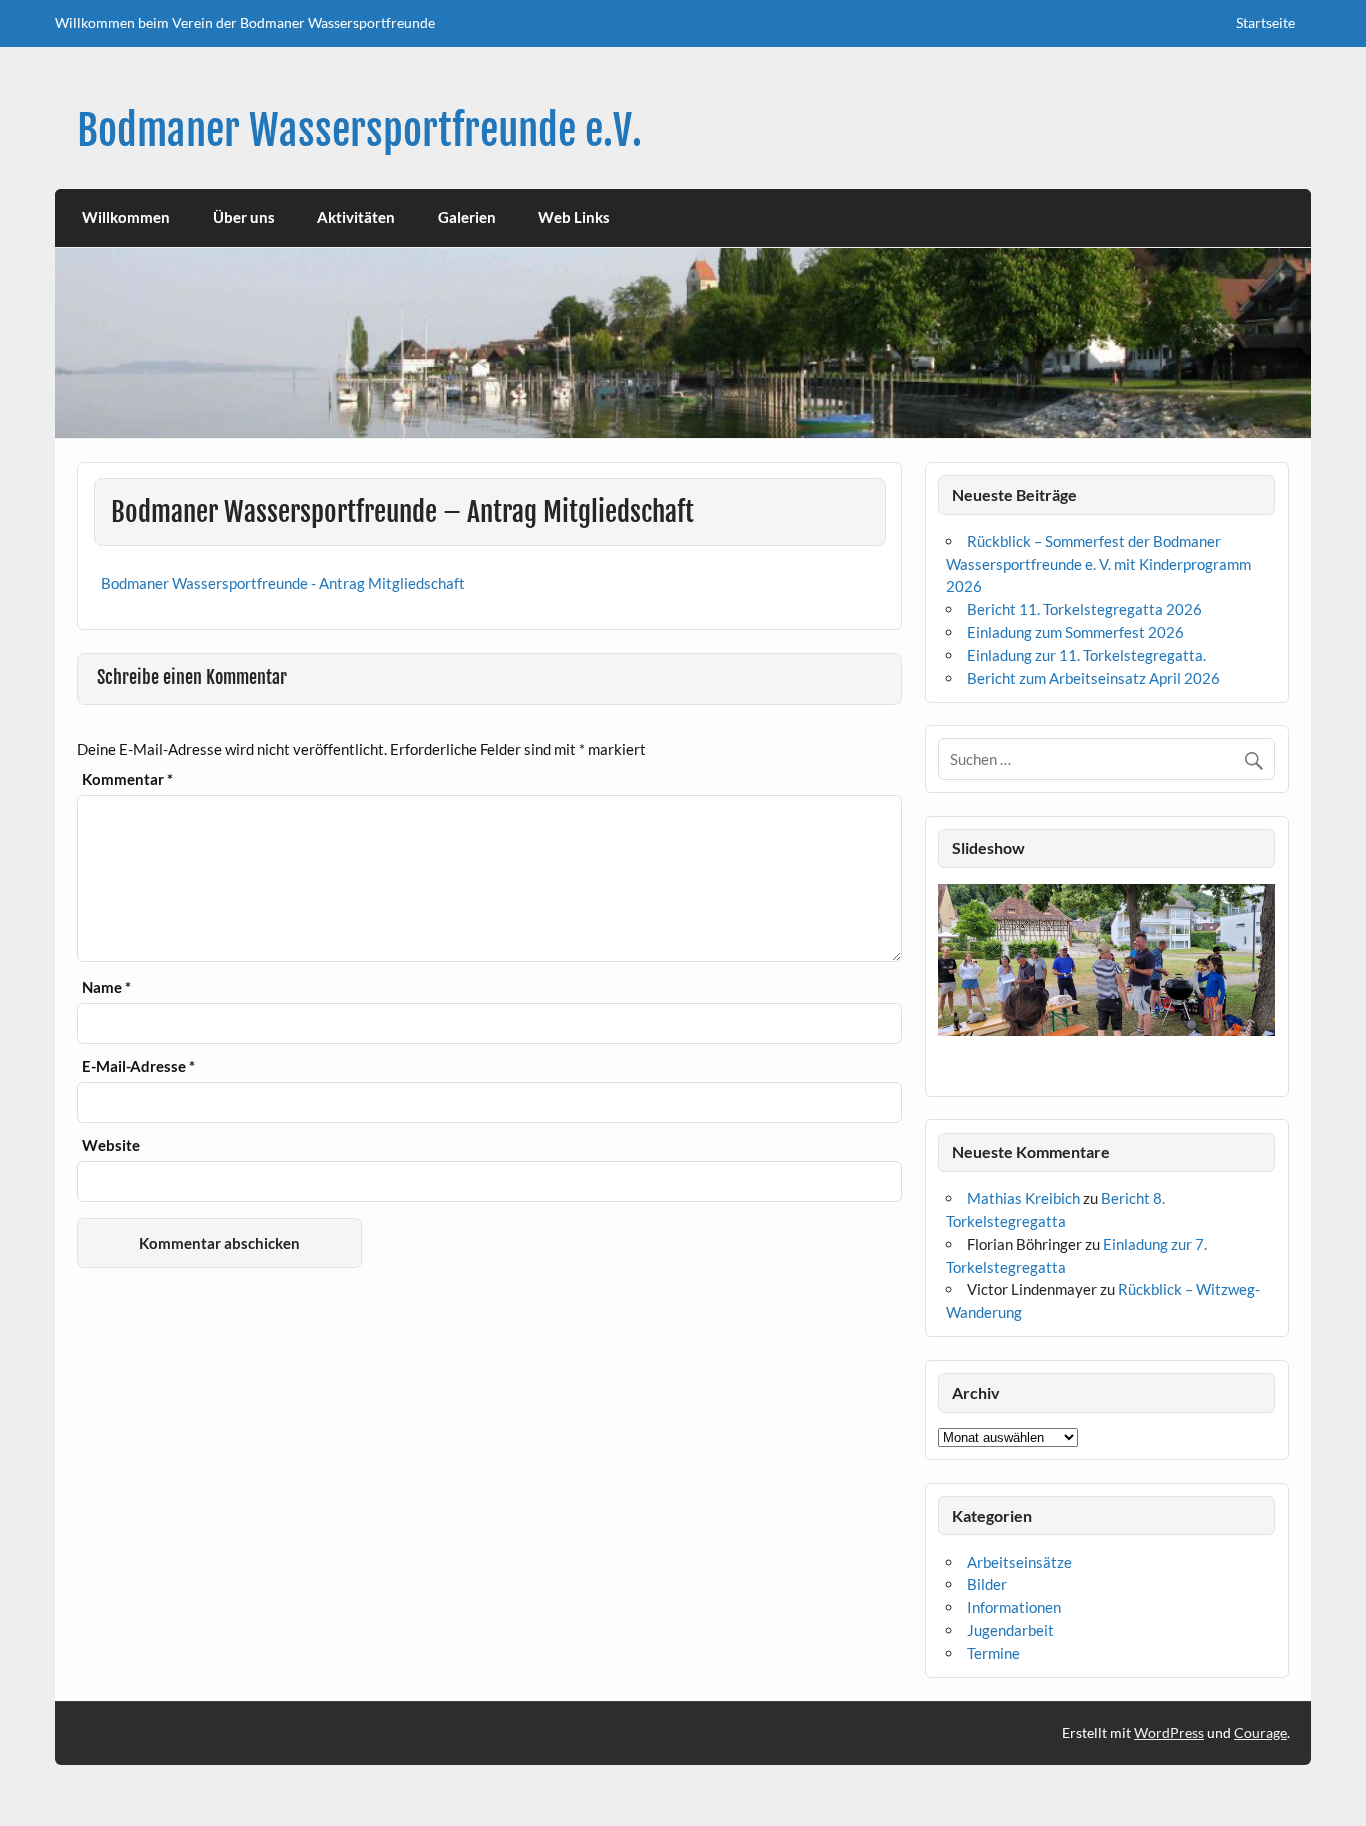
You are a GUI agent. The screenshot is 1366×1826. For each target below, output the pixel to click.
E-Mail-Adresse (138, 1066)
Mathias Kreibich (1023, 1198)
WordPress (1169, 1732)
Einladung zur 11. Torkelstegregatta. (1086, 655)
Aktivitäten (356, 217)
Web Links (574, 217)
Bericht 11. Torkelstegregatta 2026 (1084, 609)
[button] (952, 984)
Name (106, 987)
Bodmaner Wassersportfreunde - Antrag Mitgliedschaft (283, 583)
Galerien (467, 217)
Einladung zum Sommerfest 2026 (1075, 632)
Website (111, 1145)
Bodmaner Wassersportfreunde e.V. (359, 130)
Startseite (1265, 22)
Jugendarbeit (1010, 1630)
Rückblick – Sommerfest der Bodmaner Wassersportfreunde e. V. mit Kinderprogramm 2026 (1098, 564)
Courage (1260, 1732)
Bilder (987, 1584)
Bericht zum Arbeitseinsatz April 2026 (1093, 678)
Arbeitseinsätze (1019, 1562)
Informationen (1014, 1607)
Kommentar (127, 779)
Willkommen (126, 217)
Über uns (244, 217)
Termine (993, 1653)
